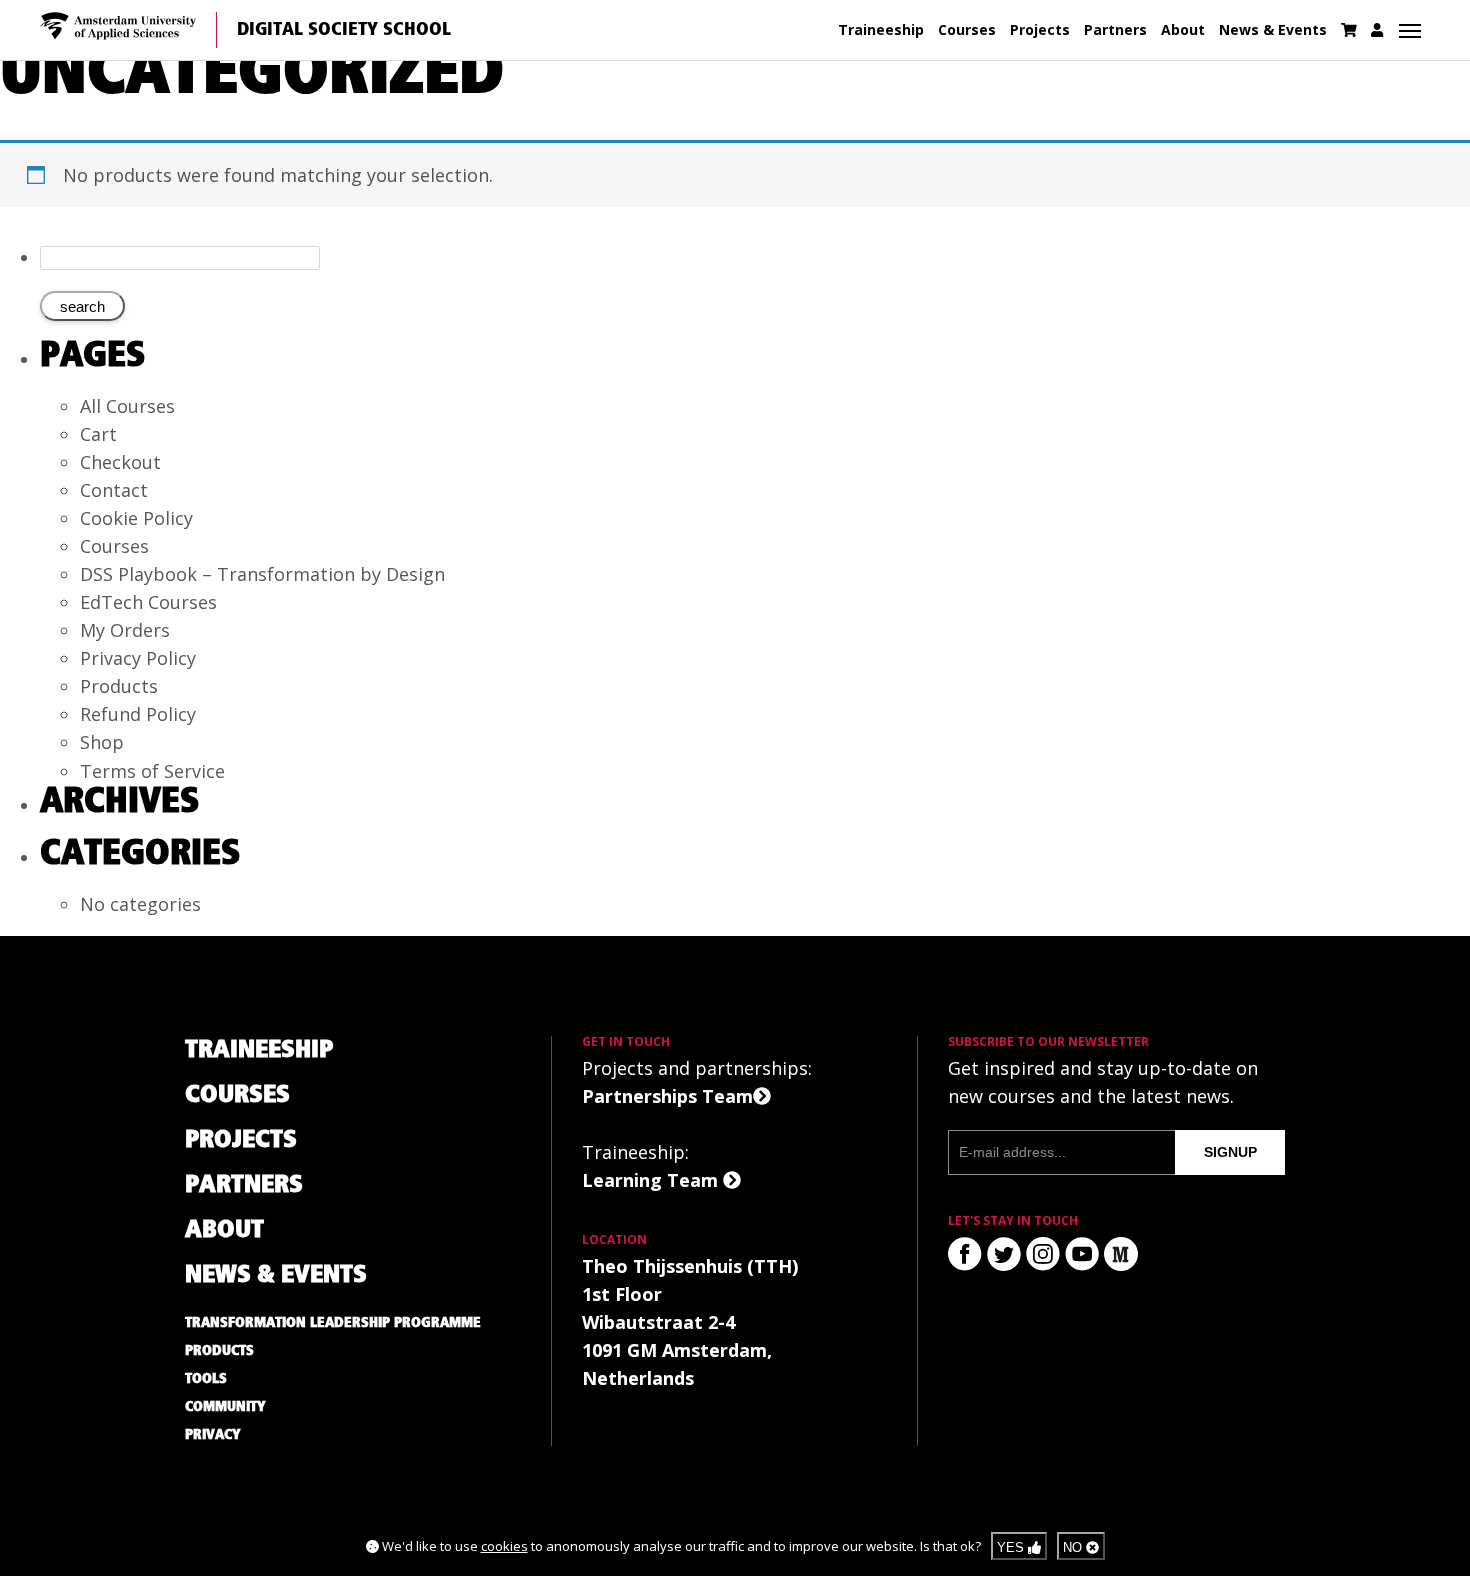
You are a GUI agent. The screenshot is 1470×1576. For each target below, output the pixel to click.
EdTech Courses (148, 602)
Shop (102, 742)
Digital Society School (344, 30)
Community (225, 1407)
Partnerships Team (667, 1096)
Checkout (120, 462)
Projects (1040, 29)
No (1074, 1547)
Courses (967, 29)
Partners (1115, 29)
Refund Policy (138, 714)
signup (1230, 1152)
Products (119, 686)
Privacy (213, 1435)
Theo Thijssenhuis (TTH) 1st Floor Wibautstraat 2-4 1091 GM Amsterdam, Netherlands (690, 1322)
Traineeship (881, 29)
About (1183, 29)
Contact (114, 490)
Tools (206, 1379)
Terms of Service (152, 771)
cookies (504, 1546)
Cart (98, 434)
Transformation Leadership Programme (333, 1323)
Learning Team (652, 1180)
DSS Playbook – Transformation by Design (262, 574)
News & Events (1273, 29)
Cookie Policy (136, 518)
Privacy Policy (138, 658)
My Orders (125, 630)
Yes (1012, 1547)
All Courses (127, 406)
